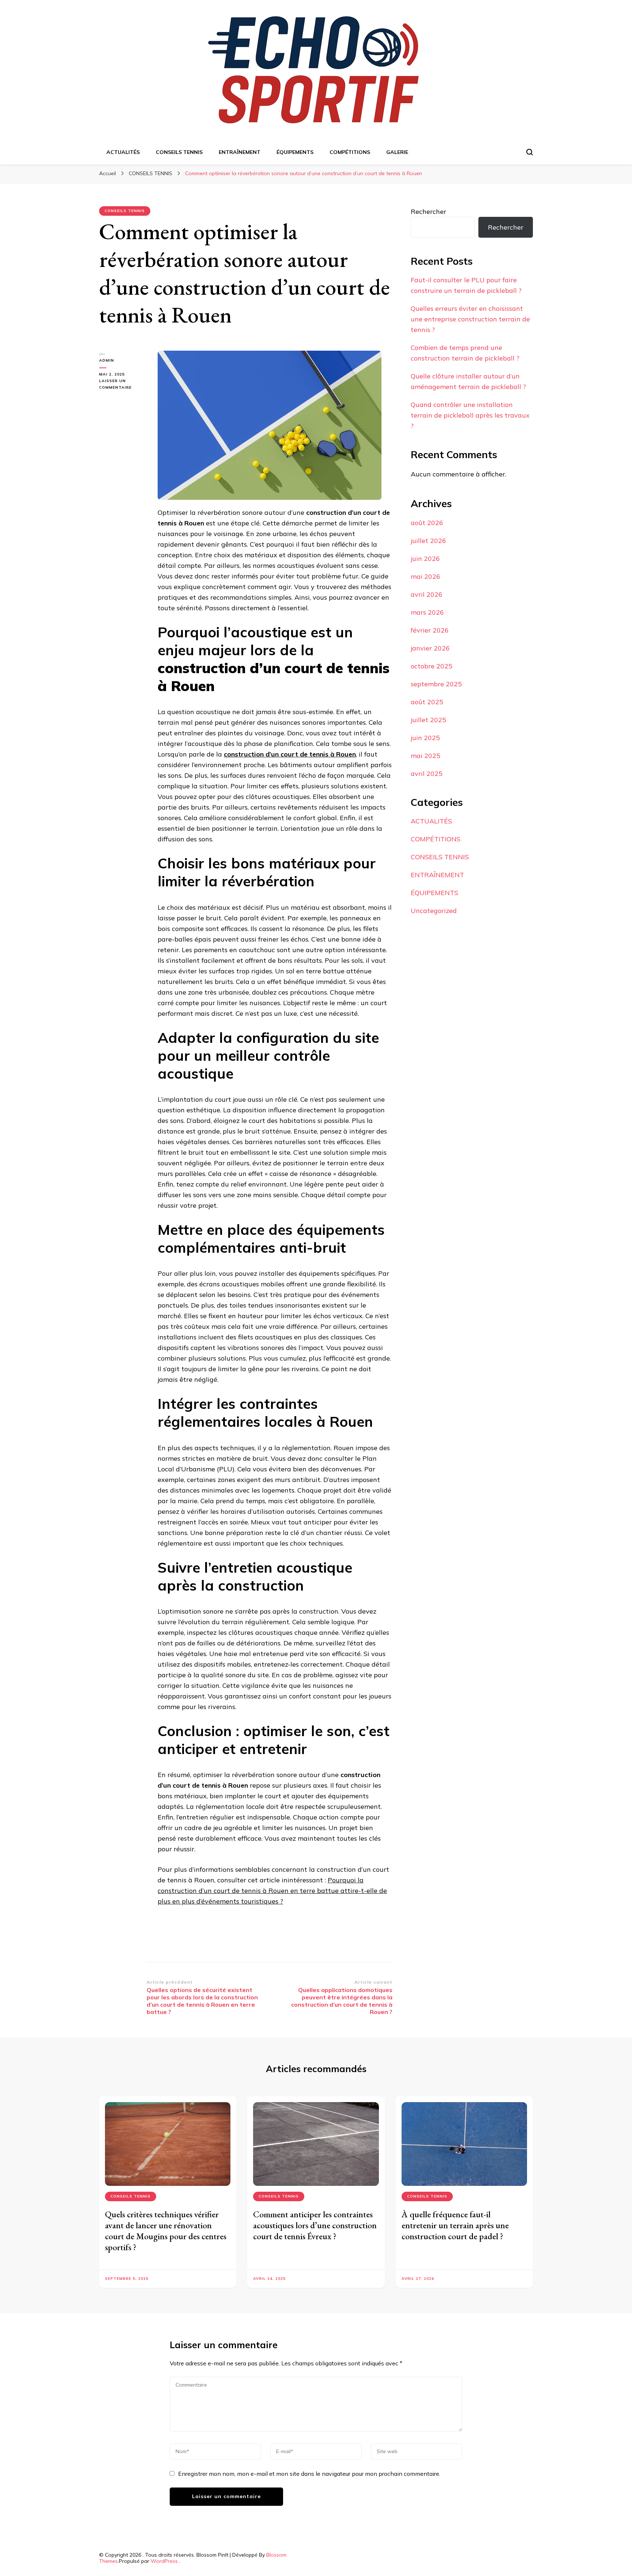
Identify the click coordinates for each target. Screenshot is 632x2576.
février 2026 (430, 630)
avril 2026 (427, 594)
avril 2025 (427, 774)
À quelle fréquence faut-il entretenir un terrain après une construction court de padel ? (455, 2225)
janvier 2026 (430, 648)
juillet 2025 (428, 720)
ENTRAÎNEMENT (240, 152)
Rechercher (428, 212)
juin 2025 (425, 738)
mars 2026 (427, 612)
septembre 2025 (436, 684)
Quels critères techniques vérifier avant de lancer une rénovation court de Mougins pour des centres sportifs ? (166, 2231)
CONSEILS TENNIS (179, 152)
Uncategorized (434, 911)
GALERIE (397, 152)
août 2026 (427, 523)
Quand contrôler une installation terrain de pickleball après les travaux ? (470, 415)
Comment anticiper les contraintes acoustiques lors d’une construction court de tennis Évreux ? (315, 2225)
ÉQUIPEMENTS (295, 152)
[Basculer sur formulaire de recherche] (530, 152)
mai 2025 (426, 756)
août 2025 (427, 702)
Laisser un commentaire (123, 385)
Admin (107, 360)
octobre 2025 (432, 666)
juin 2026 (425, 559)
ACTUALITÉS (123, 152)
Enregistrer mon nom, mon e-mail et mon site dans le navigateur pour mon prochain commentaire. (309, 2474)
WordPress (164, 2561)
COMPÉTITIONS (350, 152)
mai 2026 (426, 576)
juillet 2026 (428, 541)
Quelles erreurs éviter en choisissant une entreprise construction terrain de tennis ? (470, 319)
